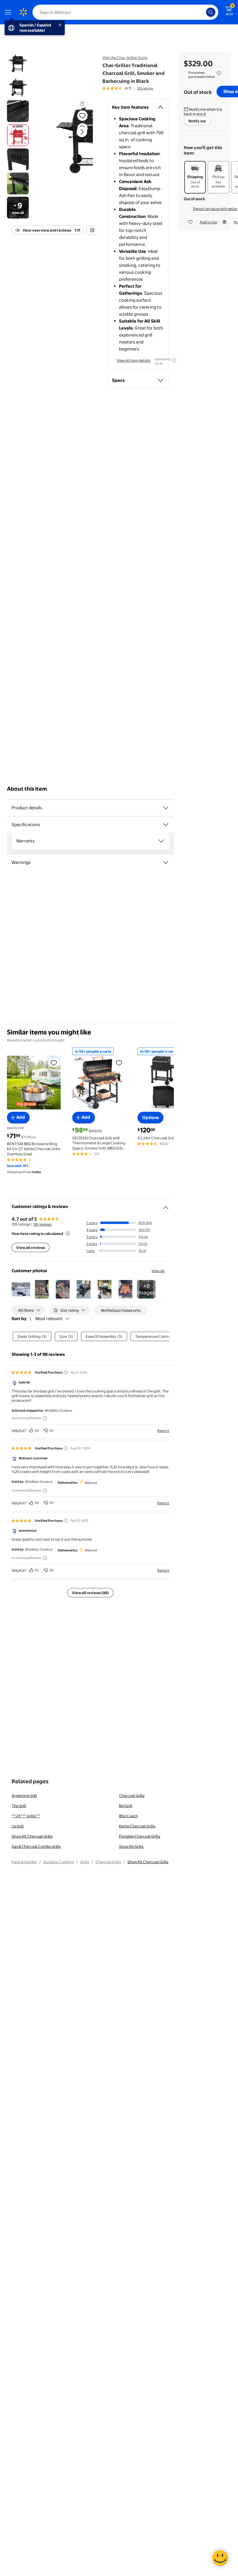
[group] (128, 88)
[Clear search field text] (203, 12)
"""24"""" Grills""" (26, 1816)
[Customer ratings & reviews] (166, 1205)
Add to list (208, 222)
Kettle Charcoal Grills (137, 1826)
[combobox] (125, 12)
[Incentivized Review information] (45, 1418)
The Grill (19, 1806)
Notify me (197, 121)
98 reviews (43, 1224)
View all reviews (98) (90, 1593)
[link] (146, 1289)
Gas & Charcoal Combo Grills (36, 1846)
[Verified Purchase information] (66, 1372)
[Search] (211, 12)
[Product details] (166, 808)
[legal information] (219, 73)
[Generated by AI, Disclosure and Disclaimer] (174, 360)
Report (163, 1431)
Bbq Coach (128, 1816)
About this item (27, 789)
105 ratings (145, 88)
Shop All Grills (131, 1846)
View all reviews (31, 1247)
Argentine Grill (24, 1795)
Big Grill (126, 1806)
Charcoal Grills (132, 1795)
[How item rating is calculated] (68, 1234)
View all (158, 1271)
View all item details (134, 360)
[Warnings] (166, 862)
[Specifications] (166, 825)
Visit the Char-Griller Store (125, 58)
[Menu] (9, 12)
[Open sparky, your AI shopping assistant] (220, 2558)
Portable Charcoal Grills (140, 1836)
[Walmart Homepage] (23, 12)
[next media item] (82, 132)
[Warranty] (161, 841)
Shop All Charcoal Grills (32, 1836)
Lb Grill (18, 1826)
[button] (72, 137)
